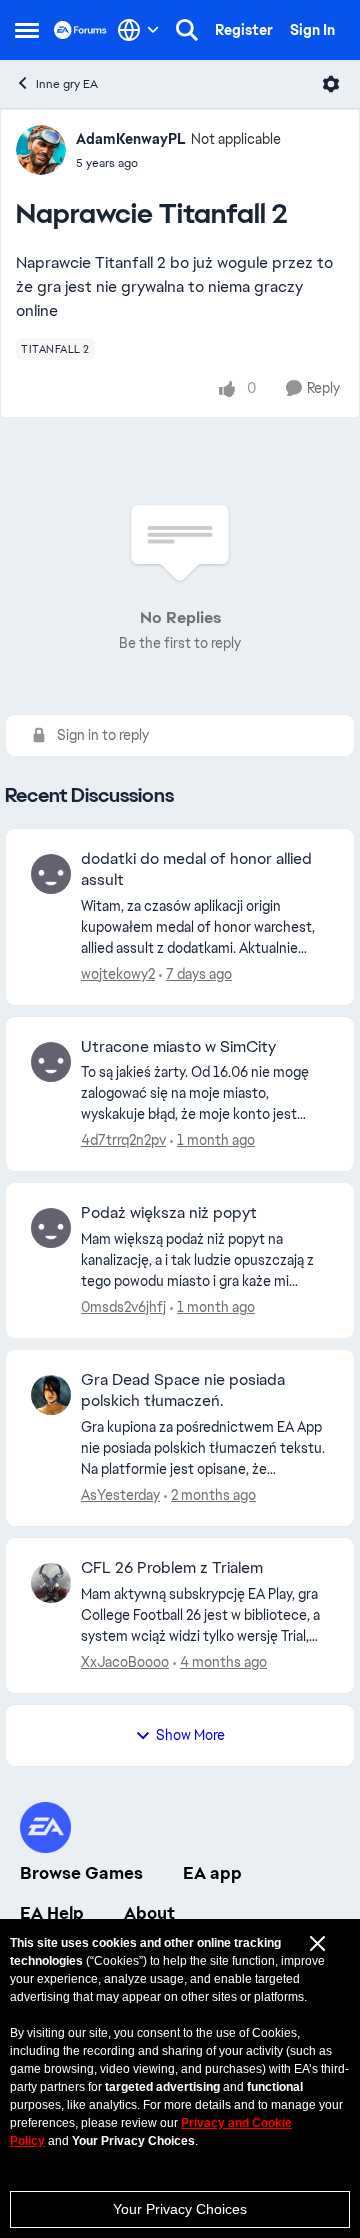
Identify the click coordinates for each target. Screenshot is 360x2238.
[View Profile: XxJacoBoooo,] (51, 1583)
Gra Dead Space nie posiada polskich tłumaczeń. (183, 1390)
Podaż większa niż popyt (169, 1213)
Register (244, 30)
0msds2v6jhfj (123, 1307)
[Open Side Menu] (27, 30)
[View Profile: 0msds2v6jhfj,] (51, 1228)
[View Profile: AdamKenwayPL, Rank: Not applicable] (41, 150)
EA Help (52, 1913)
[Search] (187, 30)
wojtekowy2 (118, 974)
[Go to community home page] (80, 29)
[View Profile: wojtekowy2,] (51, 874)
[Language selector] (138, 30)
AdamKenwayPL (131, 139)
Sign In (312, 30)
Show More (190, 1735)
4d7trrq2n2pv (123, 1140)
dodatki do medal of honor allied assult (196, 869)
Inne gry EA (67, 84)
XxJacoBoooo (125, 1662)
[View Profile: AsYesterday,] (51, 1395)
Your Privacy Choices (180, 2209)
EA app (212, 1873)
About (149, 1913)
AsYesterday (120, 1495)
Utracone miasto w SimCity (178, 1047)
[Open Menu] (331, 84)
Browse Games (81, 1873)
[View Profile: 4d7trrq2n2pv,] (51, 1062)
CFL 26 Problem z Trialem (172, 1568)
